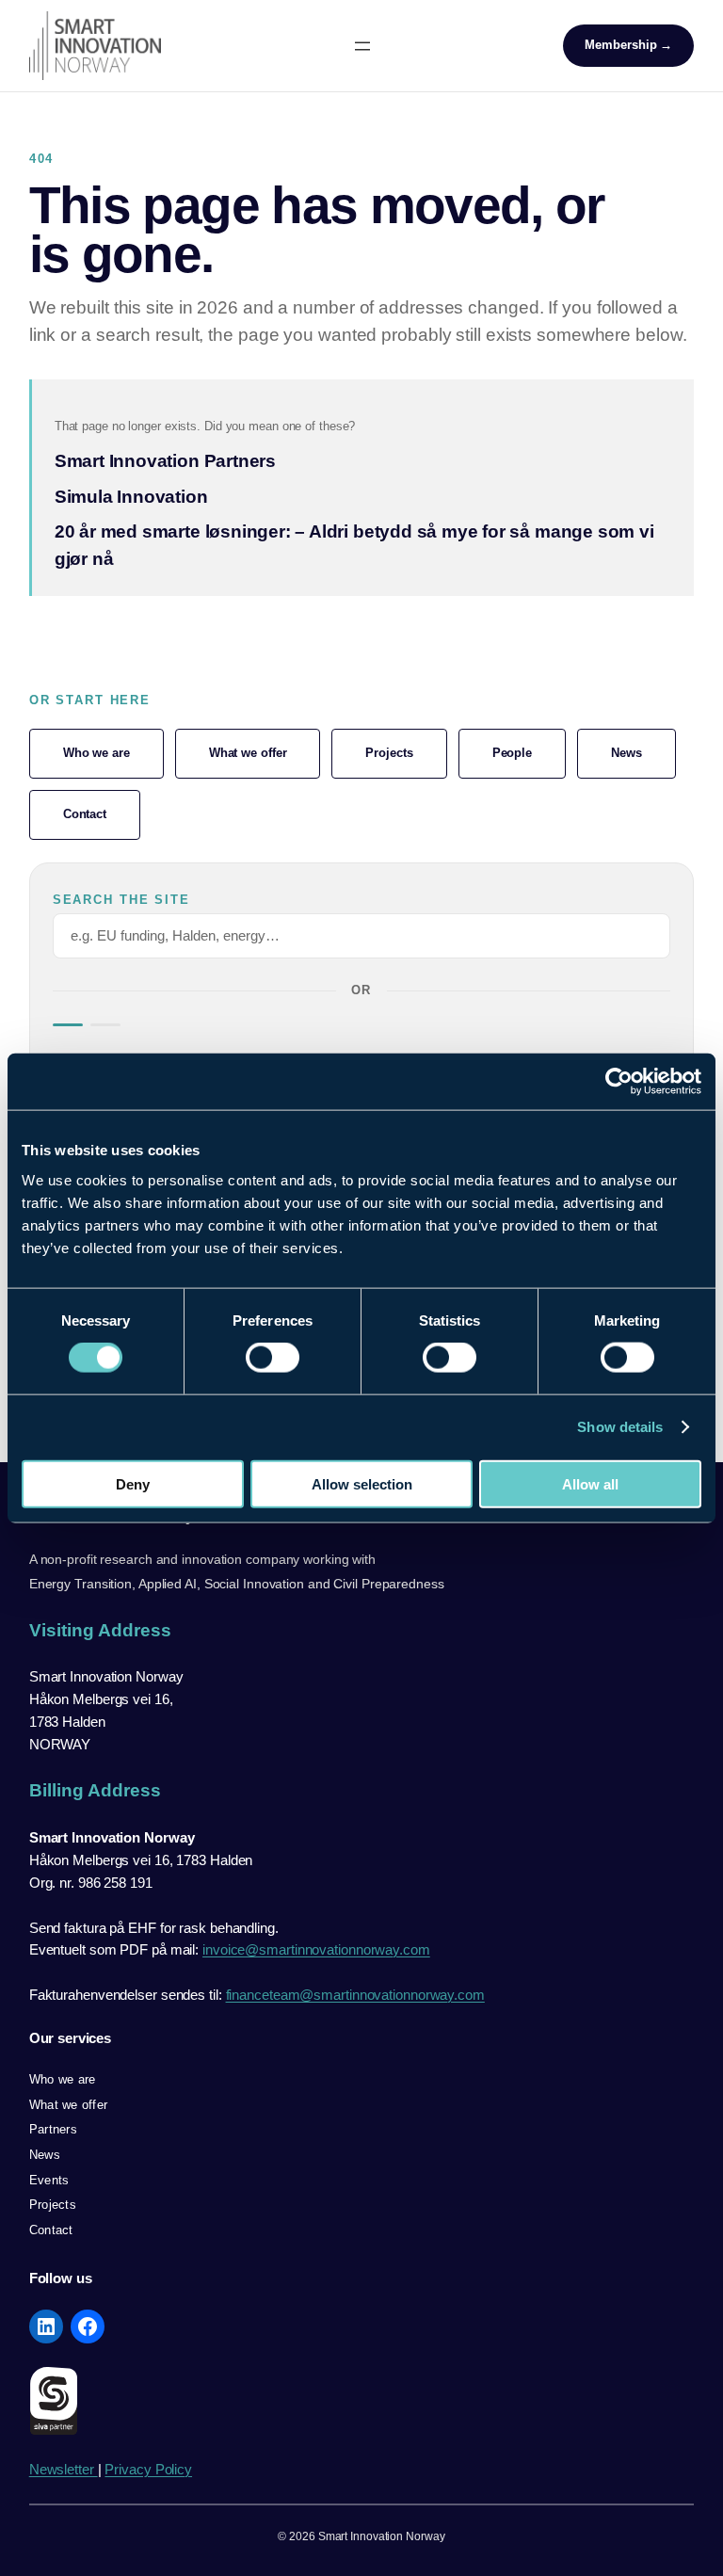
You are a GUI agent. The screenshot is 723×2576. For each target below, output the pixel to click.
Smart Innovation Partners (165, 461)
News (627, 753)
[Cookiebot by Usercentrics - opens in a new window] (619, 1082)
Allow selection (362, 1483)
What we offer (248, 753)
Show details (620, 1427)
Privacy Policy (148, 2469)
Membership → (628, 45)
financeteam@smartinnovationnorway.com (355, 1995)
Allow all (590, 1483)
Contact (85, 814)
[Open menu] (362, 46)
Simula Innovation (131, 497)
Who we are (96, 753)
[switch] (273, 1358)
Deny (133, 1483)
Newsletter (64, 2469)
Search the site (121, 900)
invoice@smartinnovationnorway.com (316, 1949)
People (512, 753)
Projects (389, 753)
